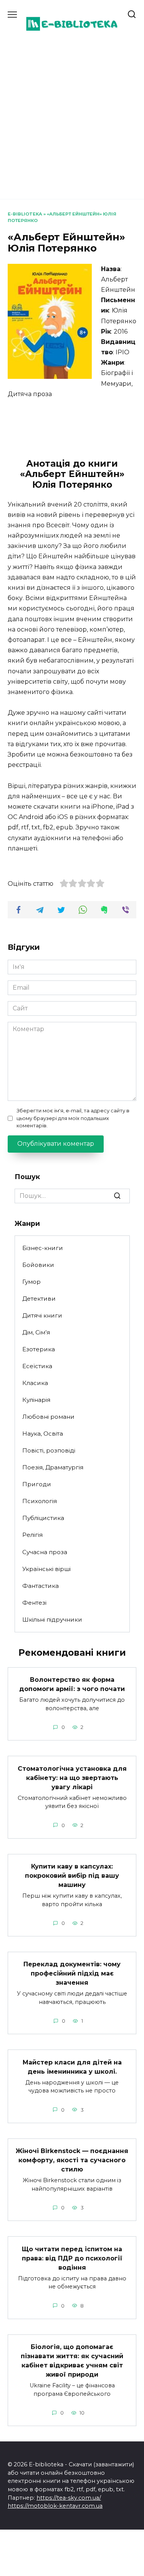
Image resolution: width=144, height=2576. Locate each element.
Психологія (40, 1501)
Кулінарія (36, 1400)
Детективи (39, 1299)
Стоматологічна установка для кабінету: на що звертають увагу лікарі (72, 1777)
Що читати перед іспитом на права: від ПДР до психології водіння (72, 2258)
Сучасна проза (45, 1552)
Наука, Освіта (43, 1434)
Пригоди (37, 1484)
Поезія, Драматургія (53, 1467)
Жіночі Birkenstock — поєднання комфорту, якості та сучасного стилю (72, 2160)
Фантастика (41, 1586)
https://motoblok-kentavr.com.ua (55, 2506)
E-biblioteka (25, 214)
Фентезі (34, 1603)
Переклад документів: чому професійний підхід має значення (72, 1973)
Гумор (31, 1282)
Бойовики (38, 1265)
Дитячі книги (42, 1315)
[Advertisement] (72, 116)
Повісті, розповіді (49, 1450)
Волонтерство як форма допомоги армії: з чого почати (72, 1684)
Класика (35, 1383)
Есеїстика (37, 1366)
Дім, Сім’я (36, 1332)
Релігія (32, 1535)
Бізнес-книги (43, 1248)
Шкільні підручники (52, 1619)
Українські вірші (46, 1569)
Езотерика (39, 1349)
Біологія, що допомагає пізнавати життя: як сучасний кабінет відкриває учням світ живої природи (72, 2361)
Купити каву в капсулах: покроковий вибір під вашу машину (72, 1876)
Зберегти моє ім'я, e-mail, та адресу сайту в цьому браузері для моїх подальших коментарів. (73, 1118)
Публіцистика (43, 1518)
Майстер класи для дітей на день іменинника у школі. (72, 2067)
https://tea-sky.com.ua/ (69, 2498)
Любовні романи (48, 1417)
